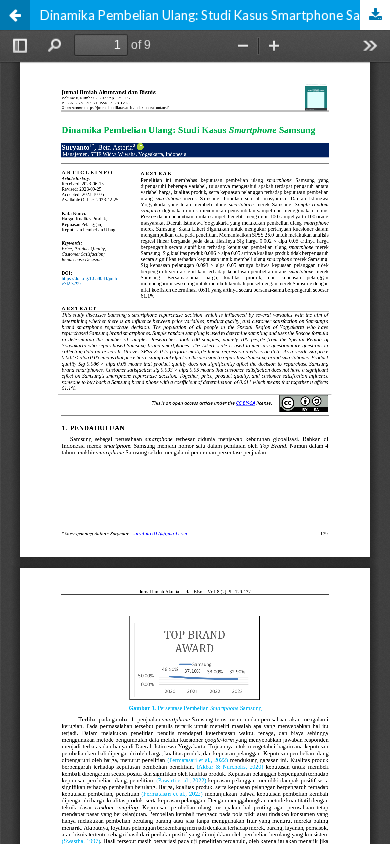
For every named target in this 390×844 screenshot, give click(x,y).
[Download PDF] (375, 15)
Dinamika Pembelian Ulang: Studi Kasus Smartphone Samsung (215, 15)
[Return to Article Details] (15, 15)
